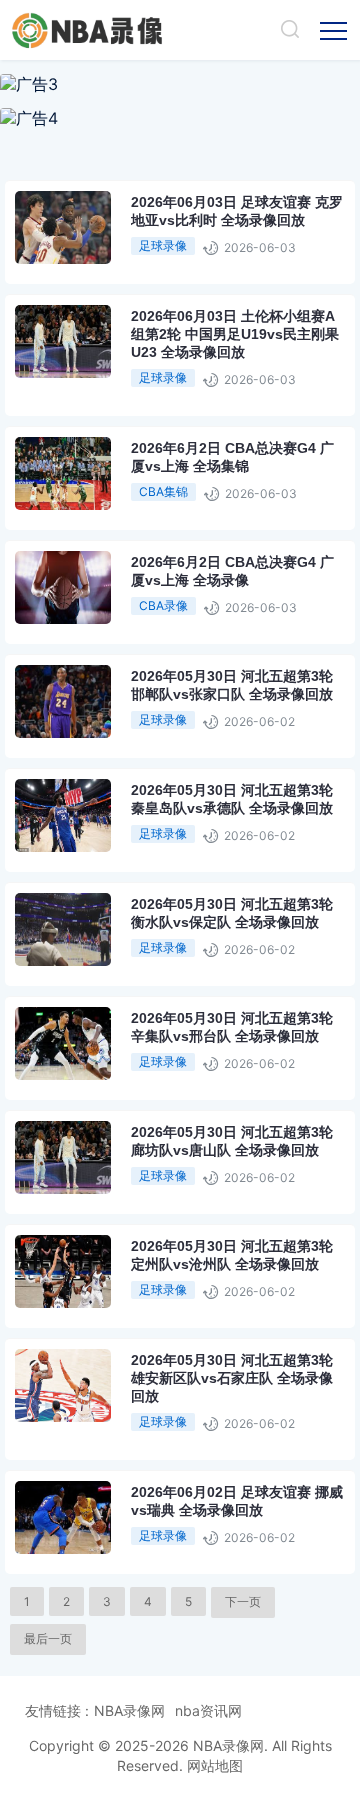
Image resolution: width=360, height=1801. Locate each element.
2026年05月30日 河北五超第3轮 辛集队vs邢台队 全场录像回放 (232, 1027)
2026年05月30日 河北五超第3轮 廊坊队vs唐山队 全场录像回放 (232, 1141)
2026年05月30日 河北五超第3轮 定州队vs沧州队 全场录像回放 (232, 1255)
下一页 (243, 1601)
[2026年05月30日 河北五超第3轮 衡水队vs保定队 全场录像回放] (115, 959)
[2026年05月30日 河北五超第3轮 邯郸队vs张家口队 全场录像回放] (115, 731)
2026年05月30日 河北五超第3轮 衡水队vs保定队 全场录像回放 (232, 913)
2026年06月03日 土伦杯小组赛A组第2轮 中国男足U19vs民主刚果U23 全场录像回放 (235, 334)
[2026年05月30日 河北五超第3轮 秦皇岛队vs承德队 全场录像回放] (115, 845)
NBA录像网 (129, 1710)
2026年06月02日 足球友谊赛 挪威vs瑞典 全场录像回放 (237, 1501)
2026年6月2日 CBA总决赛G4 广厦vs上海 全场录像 (232, 571)
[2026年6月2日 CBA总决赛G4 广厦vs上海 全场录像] (115, 617)
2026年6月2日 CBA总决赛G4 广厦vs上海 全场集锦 (232, 457)
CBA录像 (163, 605)
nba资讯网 (208, 1710)
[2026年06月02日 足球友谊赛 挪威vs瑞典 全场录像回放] (115, 1547)
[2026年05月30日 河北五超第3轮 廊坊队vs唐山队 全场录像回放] (115, 1187)
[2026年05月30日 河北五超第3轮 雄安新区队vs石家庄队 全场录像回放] (115, 1415)
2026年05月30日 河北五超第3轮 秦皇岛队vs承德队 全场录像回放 (232, 799)
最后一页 (48, 1638)
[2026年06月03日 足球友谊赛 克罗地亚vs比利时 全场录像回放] (115, 257)
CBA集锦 (163, 491)
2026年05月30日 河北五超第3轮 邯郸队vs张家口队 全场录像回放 (232, 685)
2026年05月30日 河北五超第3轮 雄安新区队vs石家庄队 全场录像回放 (232, 1378)
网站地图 (215, 1765)
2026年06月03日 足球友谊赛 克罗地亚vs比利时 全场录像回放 (237, 211)
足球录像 (163, 245)
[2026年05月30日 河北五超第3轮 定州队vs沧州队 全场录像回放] (115, 1301)
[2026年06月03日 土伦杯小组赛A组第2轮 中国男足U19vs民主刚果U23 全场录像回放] (115, 371)
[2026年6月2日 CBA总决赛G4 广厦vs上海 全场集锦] (115, 503)
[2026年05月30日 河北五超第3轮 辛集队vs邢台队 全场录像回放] (115, 1073)
